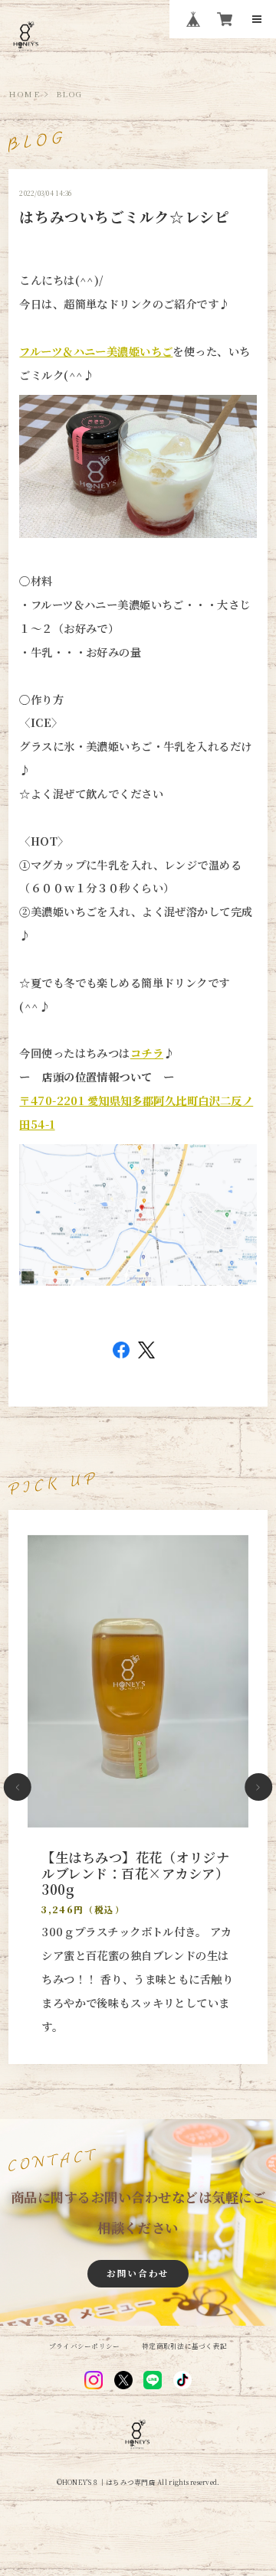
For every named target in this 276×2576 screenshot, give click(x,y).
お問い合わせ (138, 2273)
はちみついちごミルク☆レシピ (124, 216)
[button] (18, 1787)
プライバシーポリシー (85, 2346)
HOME (24, 94)
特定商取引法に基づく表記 (184, 2346)
